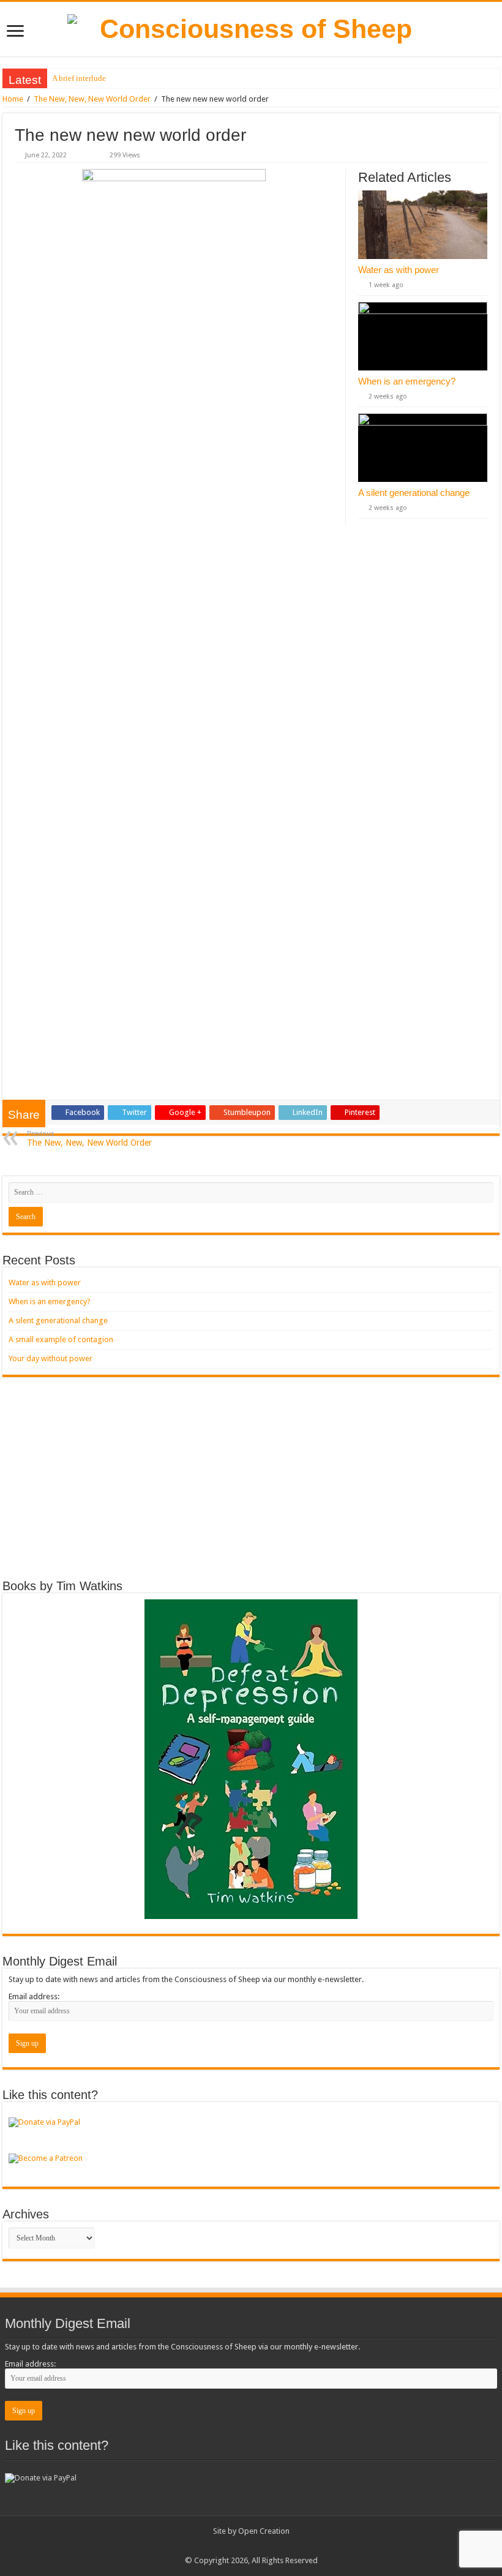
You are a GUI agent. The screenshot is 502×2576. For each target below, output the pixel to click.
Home (13, 99)
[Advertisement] (251, 1478)
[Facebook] (257, 2546)
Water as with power (399, 270)
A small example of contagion (61, 1339)
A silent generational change (414, 493)
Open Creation (264, 2531)
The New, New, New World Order (92, 99)
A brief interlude (79, 78)
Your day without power (51, 1358)
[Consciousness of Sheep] (251, 29)
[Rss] (245, 2546)
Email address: (34, 1996)
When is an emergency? (407, 381)
